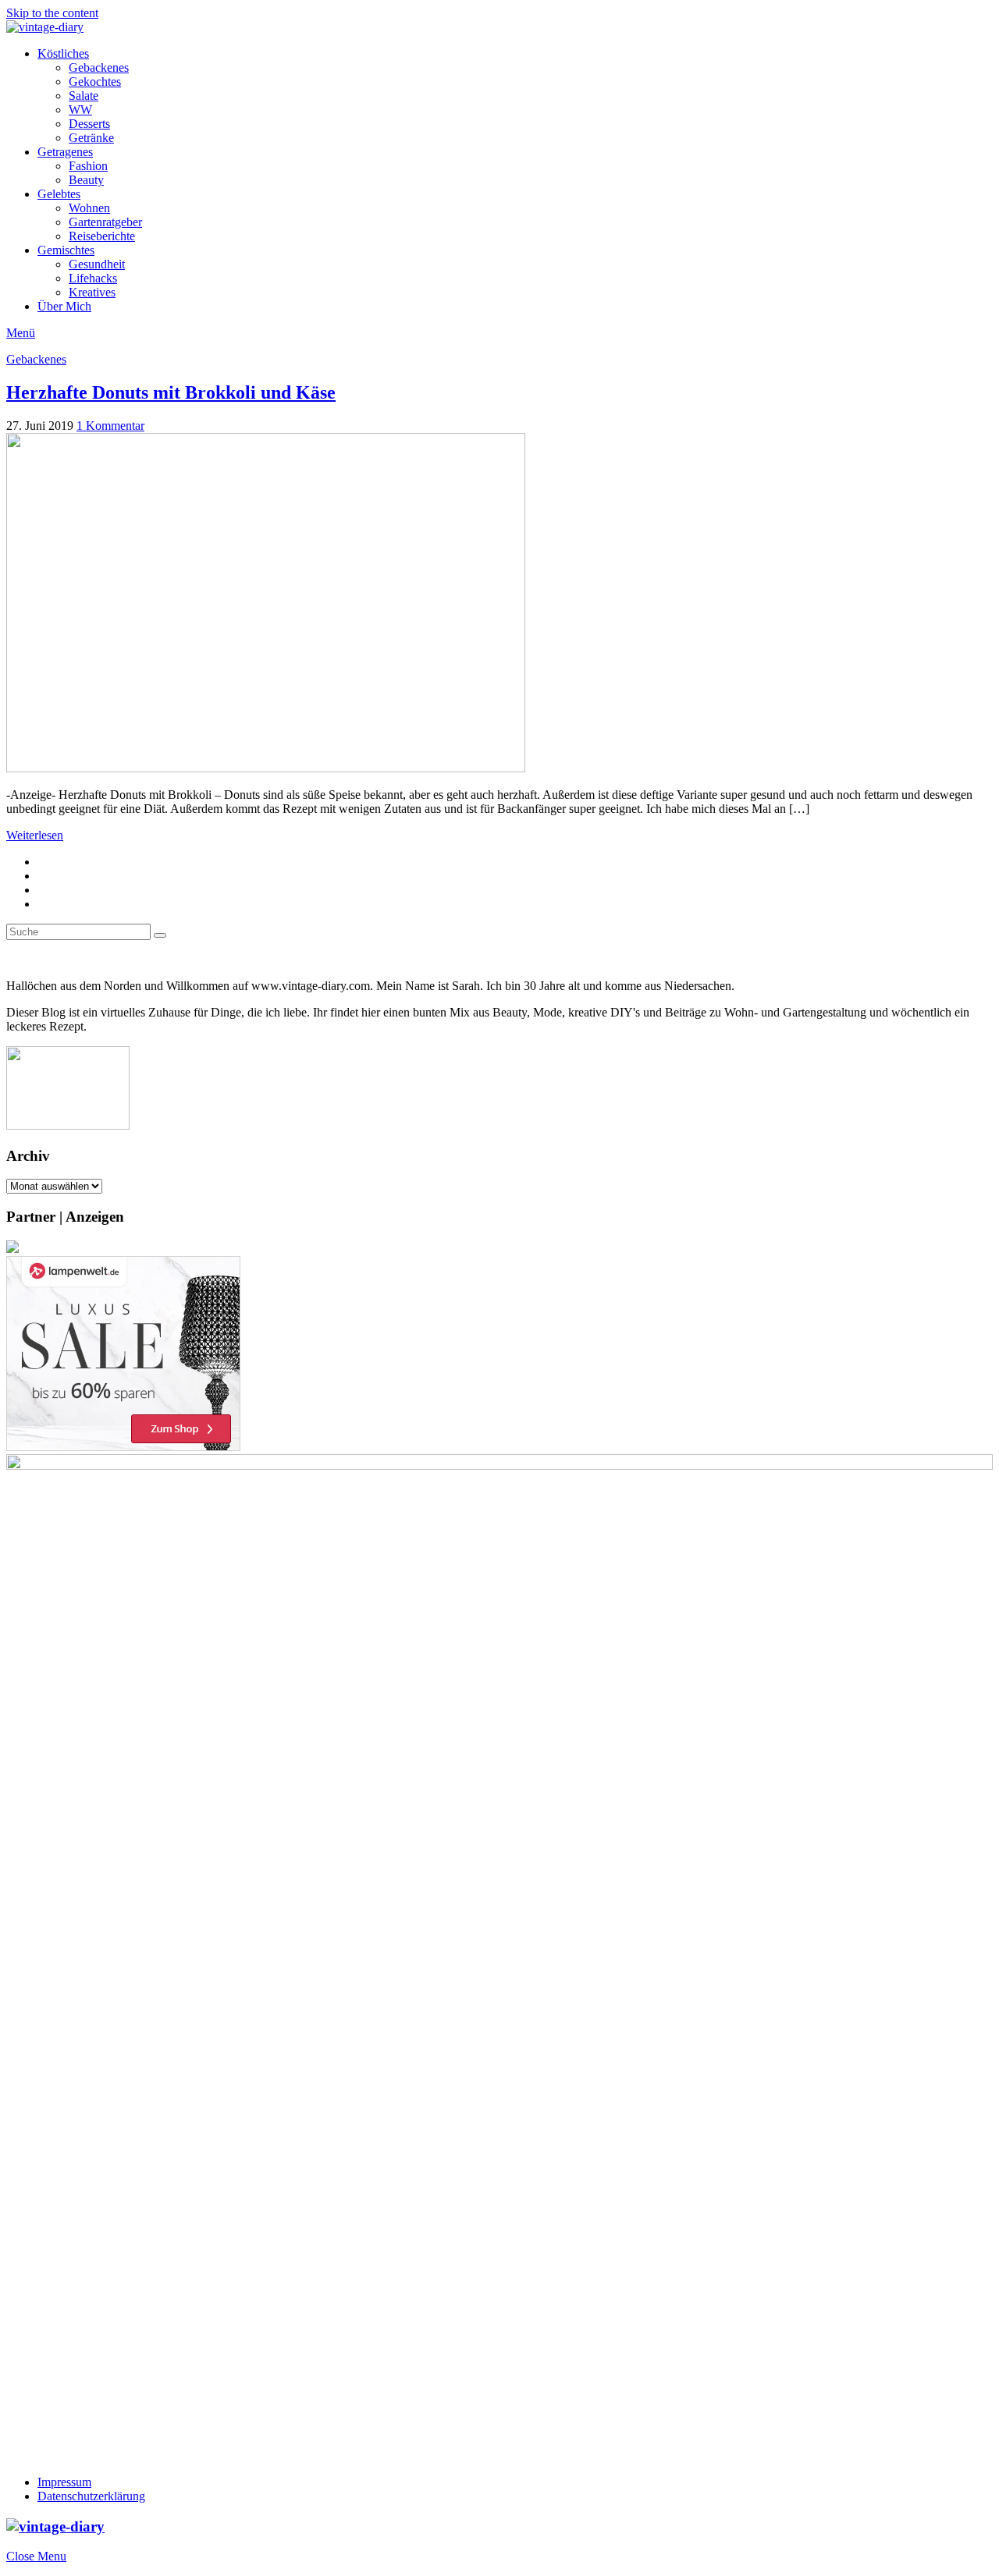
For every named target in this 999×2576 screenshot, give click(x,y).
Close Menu (36, 2556)
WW (80, 110)
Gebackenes (99, 67)
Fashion (88, 166)
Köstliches (63, 53)
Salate (84, 96)
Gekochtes (95, 82)
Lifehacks (93, 278)
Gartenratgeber (105, 222)
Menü (21, 333)
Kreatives (92, 292)
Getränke (91, 138)
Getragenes (65, 152)
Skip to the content (52, 13)
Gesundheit (97, 264)
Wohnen (89, 208)
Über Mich (64, 306)
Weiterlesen (35, 835)
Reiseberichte (102, 236)
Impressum (64, 2482)
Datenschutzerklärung (91, 2496)
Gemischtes (66, 250)
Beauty (86, 180)
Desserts (89, 124)
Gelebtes (59, 194)
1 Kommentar (110, 426)
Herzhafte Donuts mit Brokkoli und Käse (171, 392)
